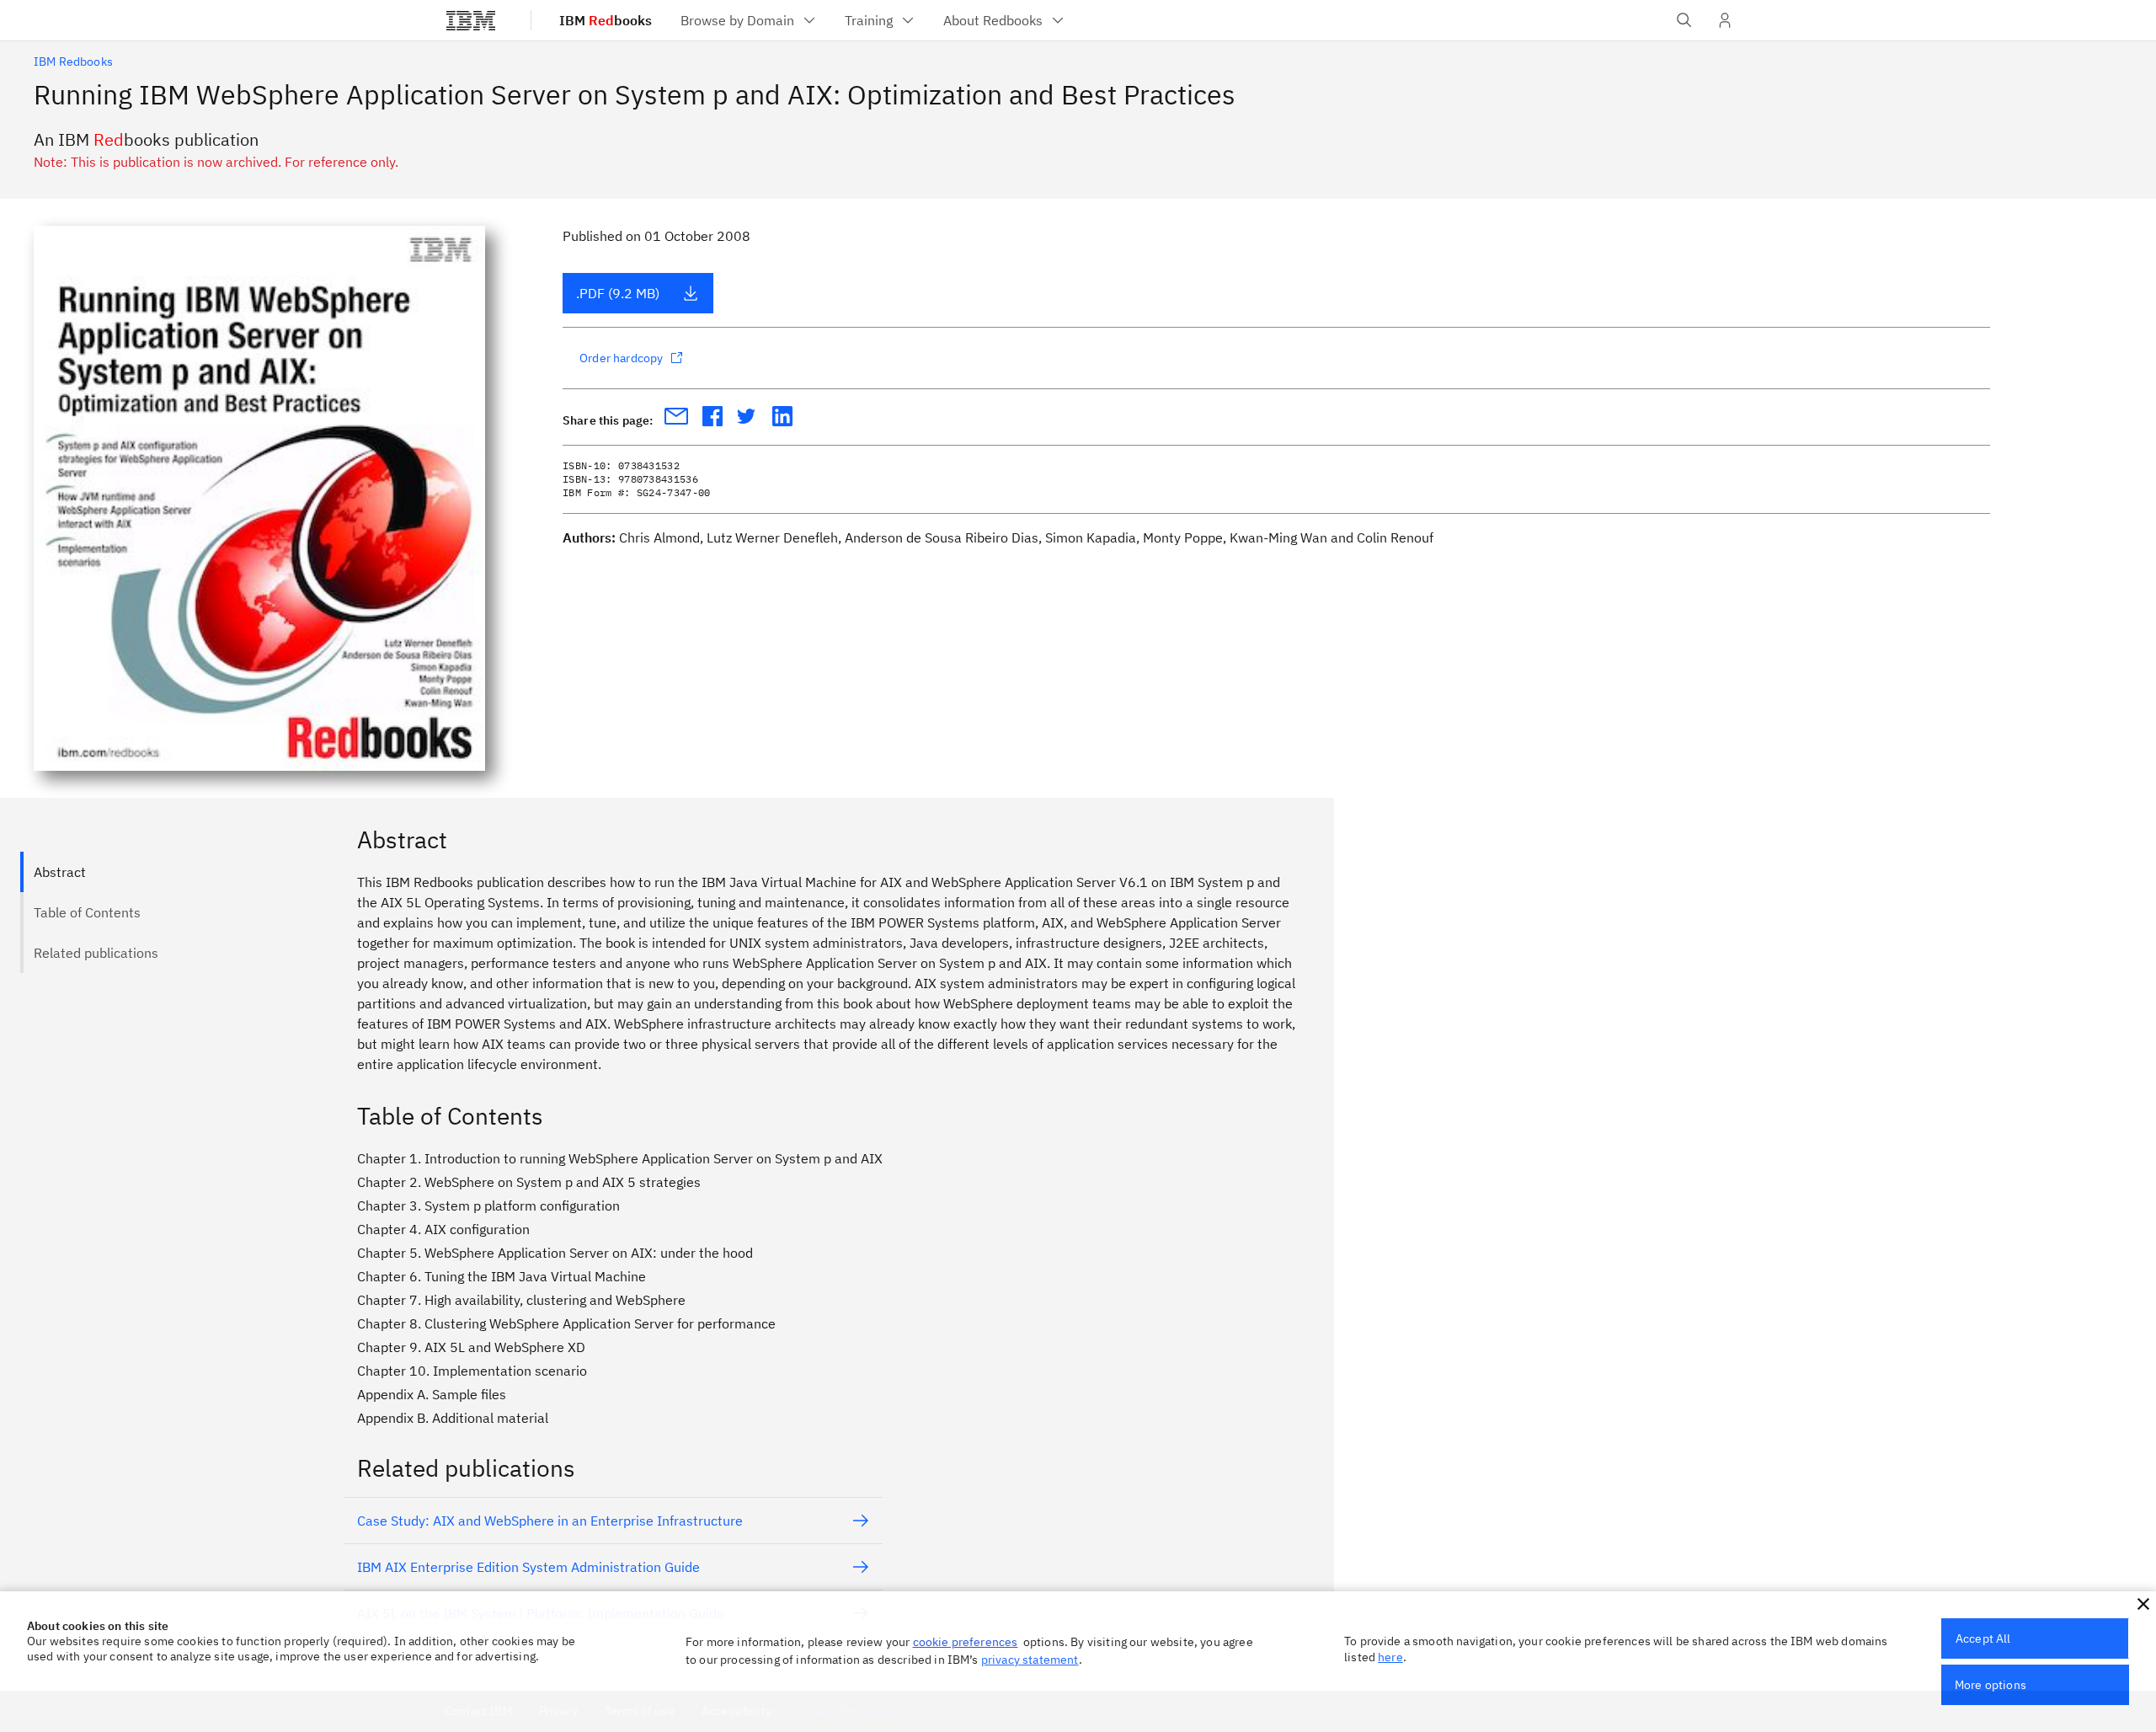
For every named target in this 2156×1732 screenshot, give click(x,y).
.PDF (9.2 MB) (618, 293)
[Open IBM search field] (1684, 20)
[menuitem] (749, 20)
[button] (2143, 1604)
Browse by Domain (737, 20)
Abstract (60, 872)
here (1390, 1657)
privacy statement (1030, 1660)
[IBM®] (471, 20)
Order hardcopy (621, 358)
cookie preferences (966, 1642)
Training (869, 20)
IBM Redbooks (73, 61)
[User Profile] (1725, 20)
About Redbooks (993, 20)
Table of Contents (87, 912)
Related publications (96, 953)
